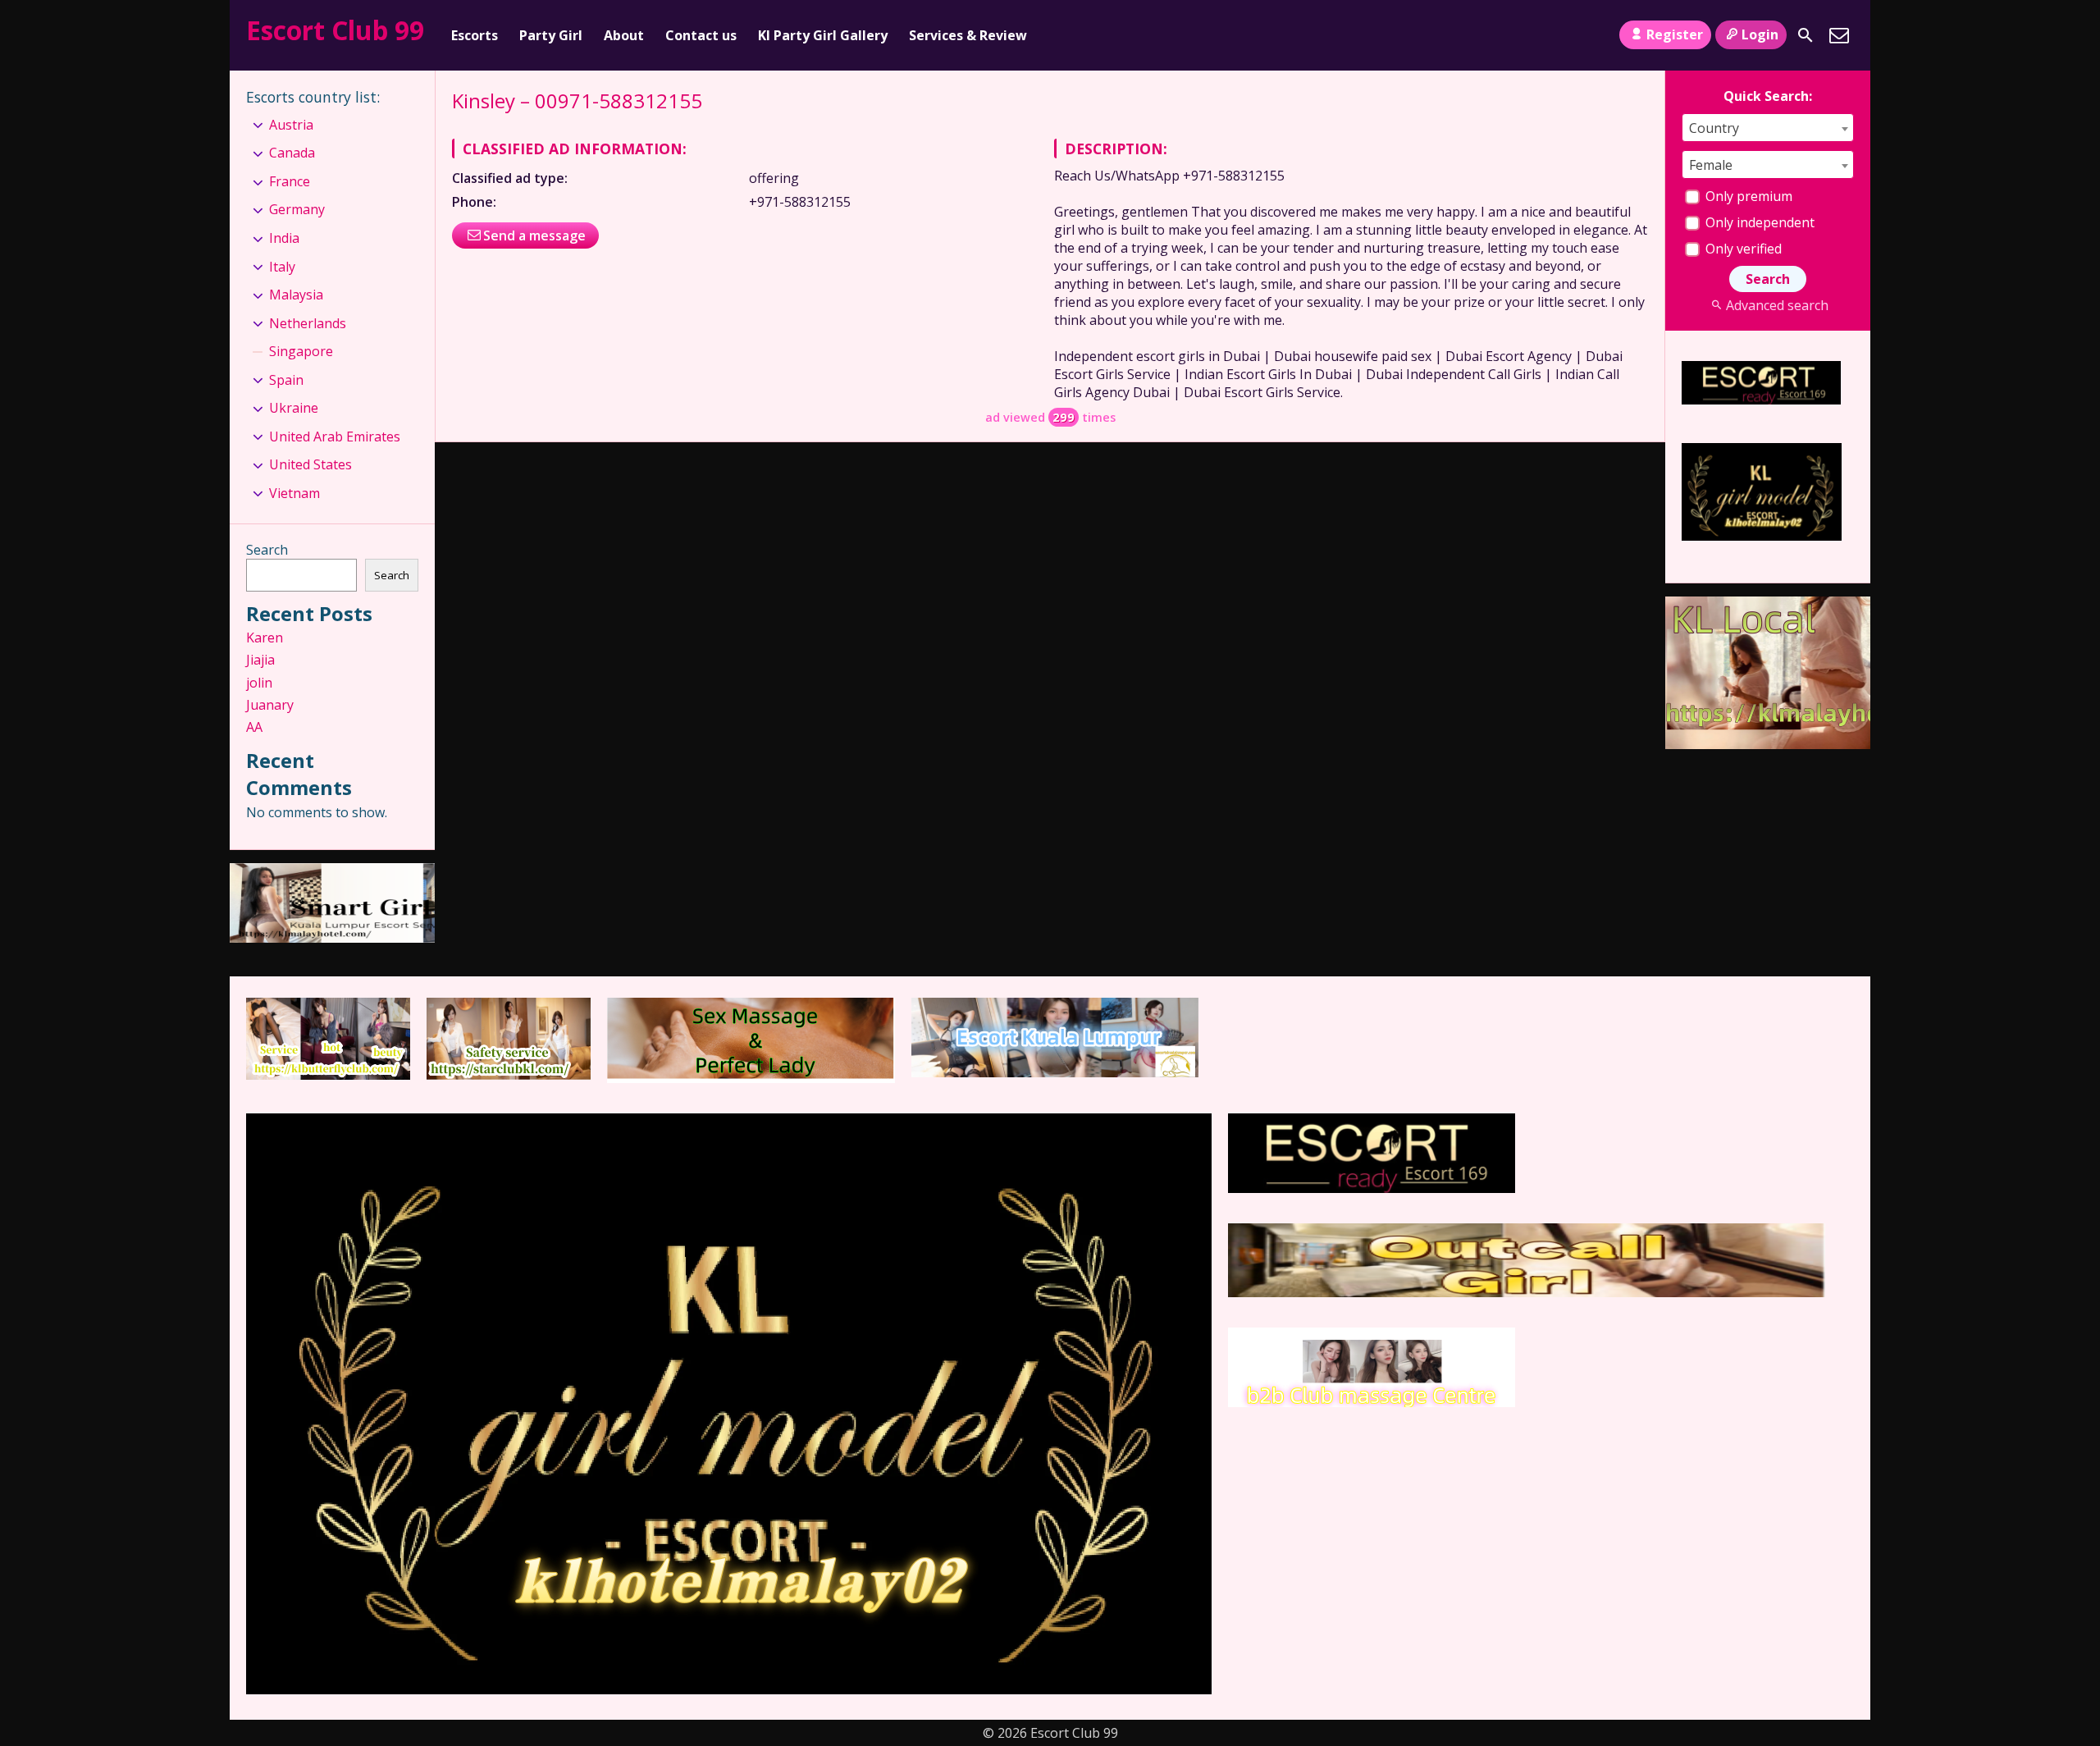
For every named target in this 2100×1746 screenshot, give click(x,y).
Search (267, 550)
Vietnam (294, 493)
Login (1760, 34)
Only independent (1758, 222)
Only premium (1747, 196)
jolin (259, 683)
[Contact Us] (1839, 35)
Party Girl (551, 35)
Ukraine (294, 408)
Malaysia (296, 295)
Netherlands (308, 323)
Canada (292, 153)
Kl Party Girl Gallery (823, 35)
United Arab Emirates (335, 436)
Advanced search (1777, 305)
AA (254, 727)
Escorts (475, 35)
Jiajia (260, 660)
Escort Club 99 (335, 30)
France (290, 181)
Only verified (1742, 249)
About (624, 35)
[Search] (1806, 35)
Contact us (701, 35)
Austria (291, 125)
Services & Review (968, 35)
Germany (297, 209)
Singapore (301, 351)
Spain (286, 380)
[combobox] (1768, 128)
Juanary (270, 705)
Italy (282, 267)
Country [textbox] (1714, 128)
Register (1675, 34)
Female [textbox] (1711, 165)
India (284, 238)
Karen (265, 638)
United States (310, 464)
